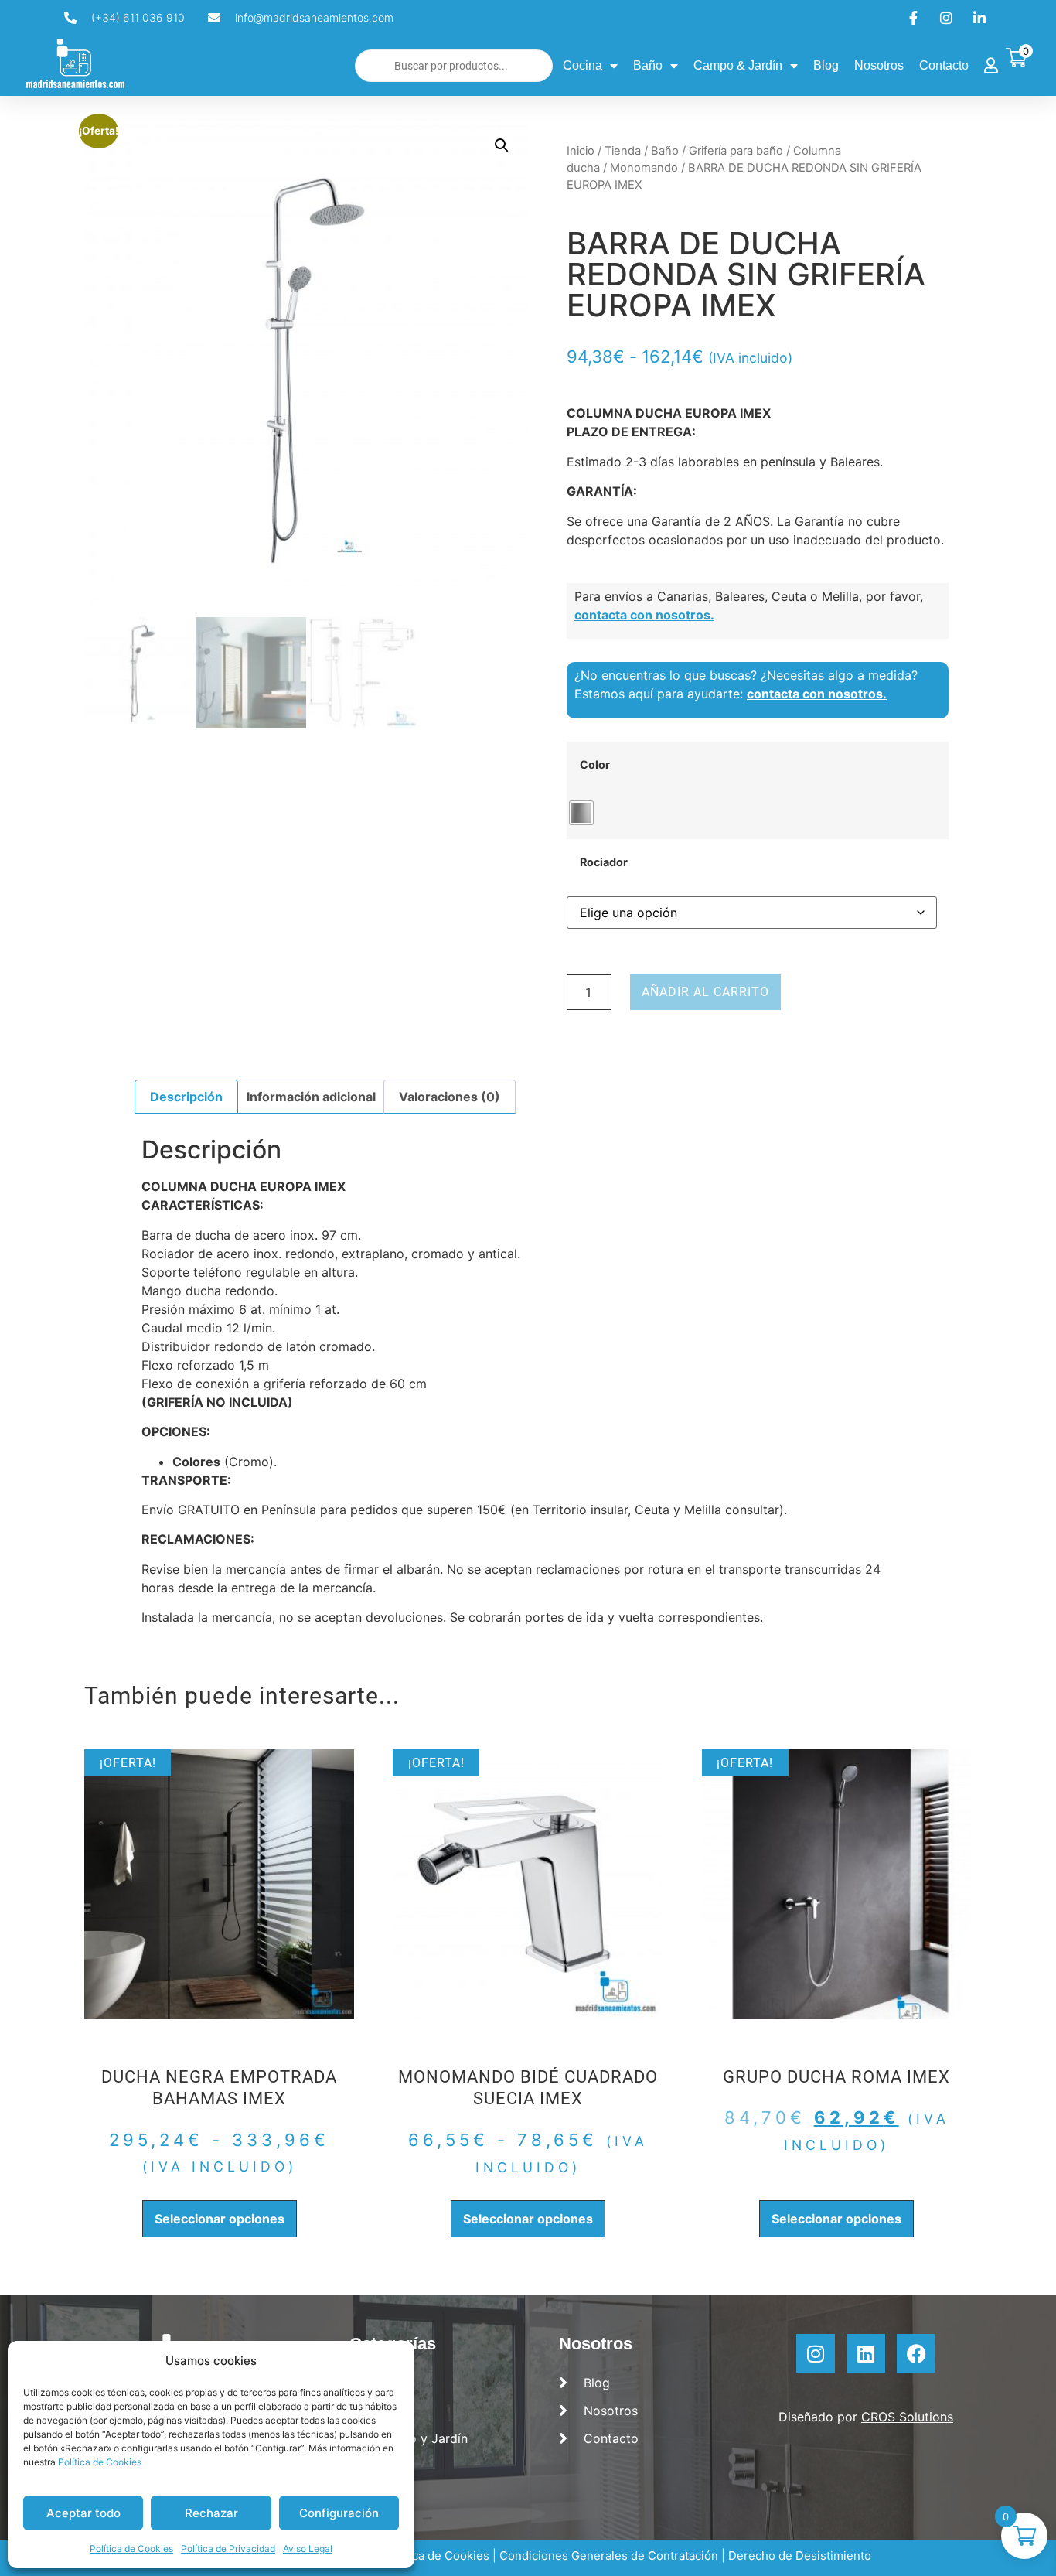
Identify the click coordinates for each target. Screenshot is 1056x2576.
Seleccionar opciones (220, 2219)
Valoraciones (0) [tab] (450, 1097)
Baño (648, 65)
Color (595, 765)
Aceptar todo (83, 2513)
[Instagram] (816, 2353)
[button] (502, 145)
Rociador (604, 862)
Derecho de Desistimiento (800, 2556)
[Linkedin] (866, 2353)
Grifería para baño (736, 151)
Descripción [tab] (186, 1097)
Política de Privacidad (228, 2549)
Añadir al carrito (705, 992)
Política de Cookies (100, 2462)
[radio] (581, 813)
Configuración (339, 2513)
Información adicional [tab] (311, 1097)
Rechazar (211, 2513)
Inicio (581, 151)
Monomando (644, 168)
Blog (826, 65)
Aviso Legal (308, 2549)
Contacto (944, 65)
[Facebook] (916, 2353)
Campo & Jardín (738, 65)
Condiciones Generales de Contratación (609, 2556)
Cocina (583, 65)
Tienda (623, 151)
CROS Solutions (907, 2417)
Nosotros (879, 65)
